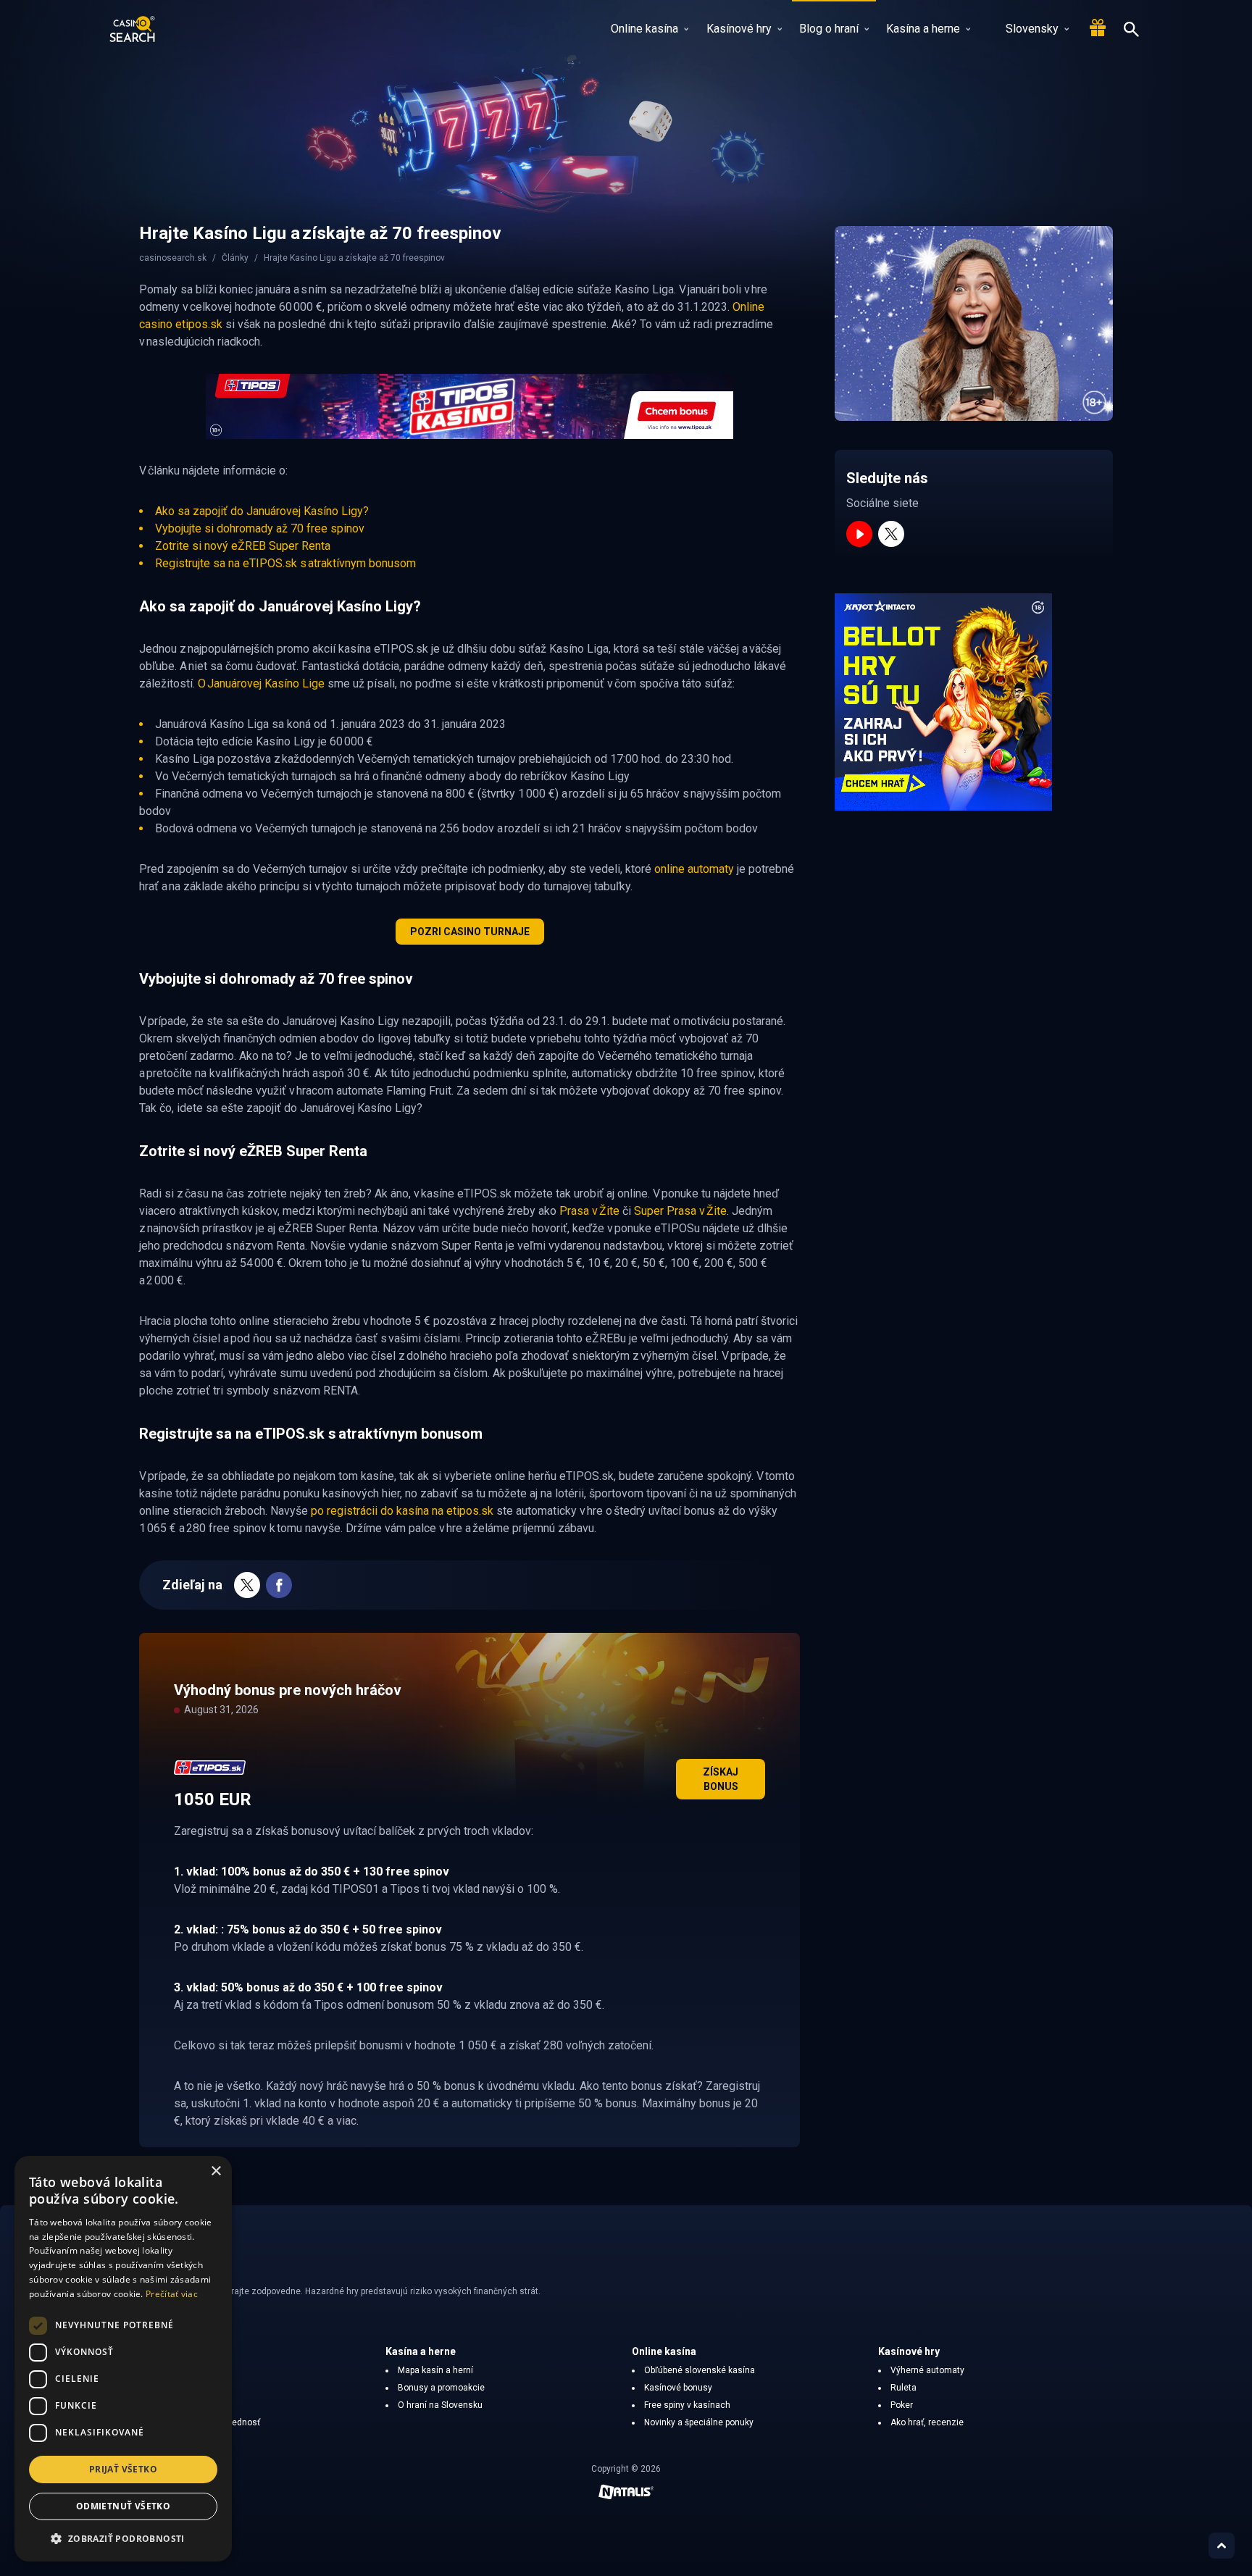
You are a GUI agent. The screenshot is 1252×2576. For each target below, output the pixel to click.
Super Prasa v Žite (680, 1211)
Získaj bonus (721, 1779)
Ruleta (903, 2388)
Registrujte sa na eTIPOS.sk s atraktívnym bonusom (285, 563)
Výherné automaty (927, 2370)
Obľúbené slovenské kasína (700, 2370)
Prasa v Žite (589, 1211)
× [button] (216, 2171)
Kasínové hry (739, 29)
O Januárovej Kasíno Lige (261, 683)
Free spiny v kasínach (687, 2405)
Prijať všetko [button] (123, 2469)
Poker (902, 2405)
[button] (123, 2538)
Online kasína (644, 29)
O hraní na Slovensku (440, 2405)
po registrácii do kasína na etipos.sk (402, 1511)
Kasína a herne (923, 29)
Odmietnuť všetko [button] (123, 2506)
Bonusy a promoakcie (441, 2388)
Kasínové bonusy (678, 2388)
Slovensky (1032, 29)
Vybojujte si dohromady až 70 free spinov (260, 528)
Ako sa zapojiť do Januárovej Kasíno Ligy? (262, 511)
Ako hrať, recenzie (927, 2422)
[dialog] (123, 2359)
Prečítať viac (172, 2294)
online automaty (694, 869)
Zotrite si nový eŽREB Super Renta (243, 546)
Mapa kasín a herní (435, 2370)
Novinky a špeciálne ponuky (699, 2422)
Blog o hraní (829, 29)
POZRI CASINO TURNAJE (470, 932)
